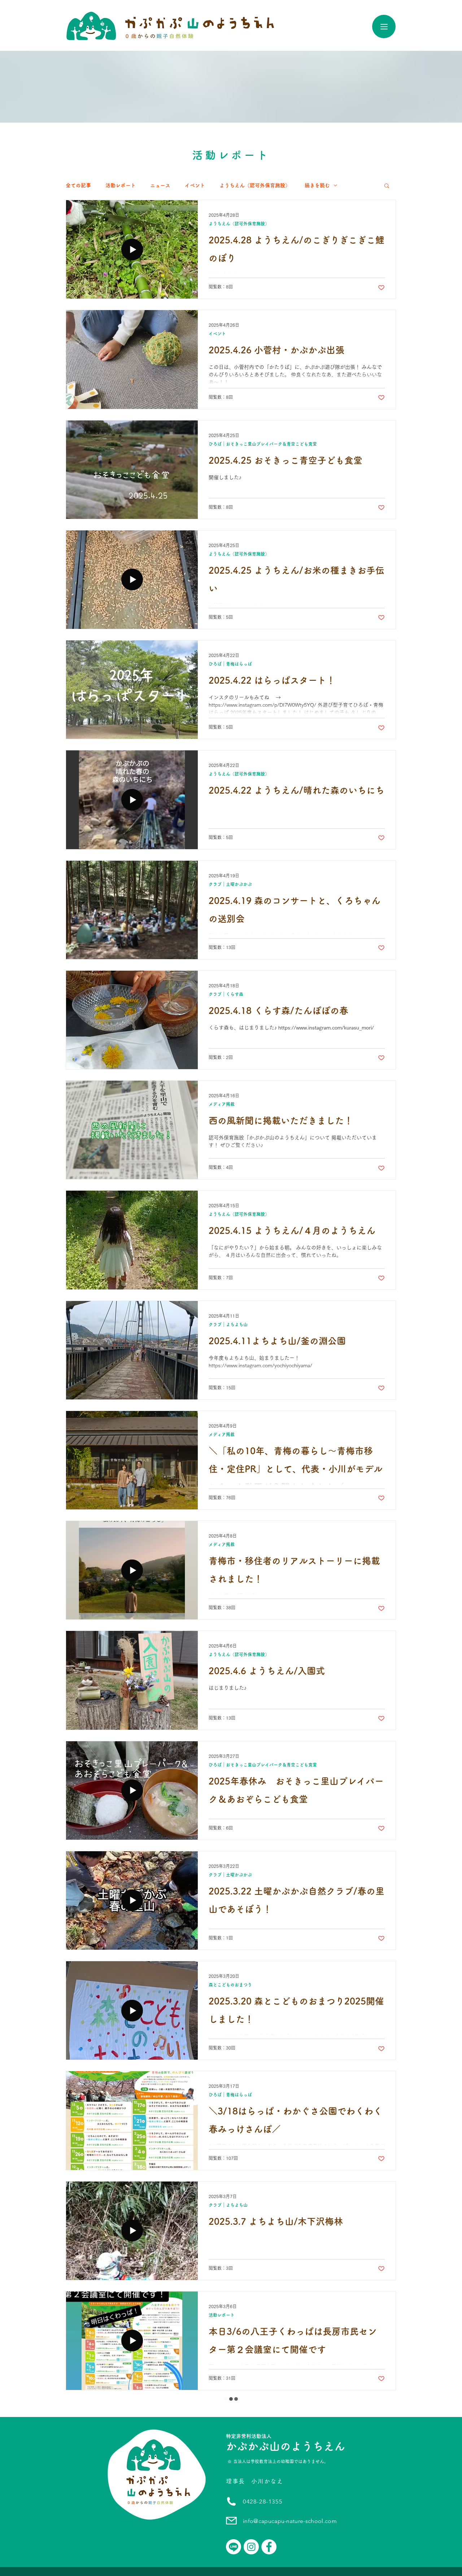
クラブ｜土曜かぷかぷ (230, 884)
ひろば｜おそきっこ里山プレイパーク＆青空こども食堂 (263, 444)
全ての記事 (78, 185)
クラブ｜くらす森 (226, 994)
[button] (387, 186)
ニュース (160, 185)
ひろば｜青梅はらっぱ (230, 664)
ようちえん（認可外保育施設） (255, 185)
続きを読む (317, 185)
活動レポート (121, 185)
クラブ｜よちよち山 (228, 1324)
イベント (195, 185)
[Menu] (384, 27)
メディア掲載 (222, 1104)
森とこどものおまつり (230, 1985)
